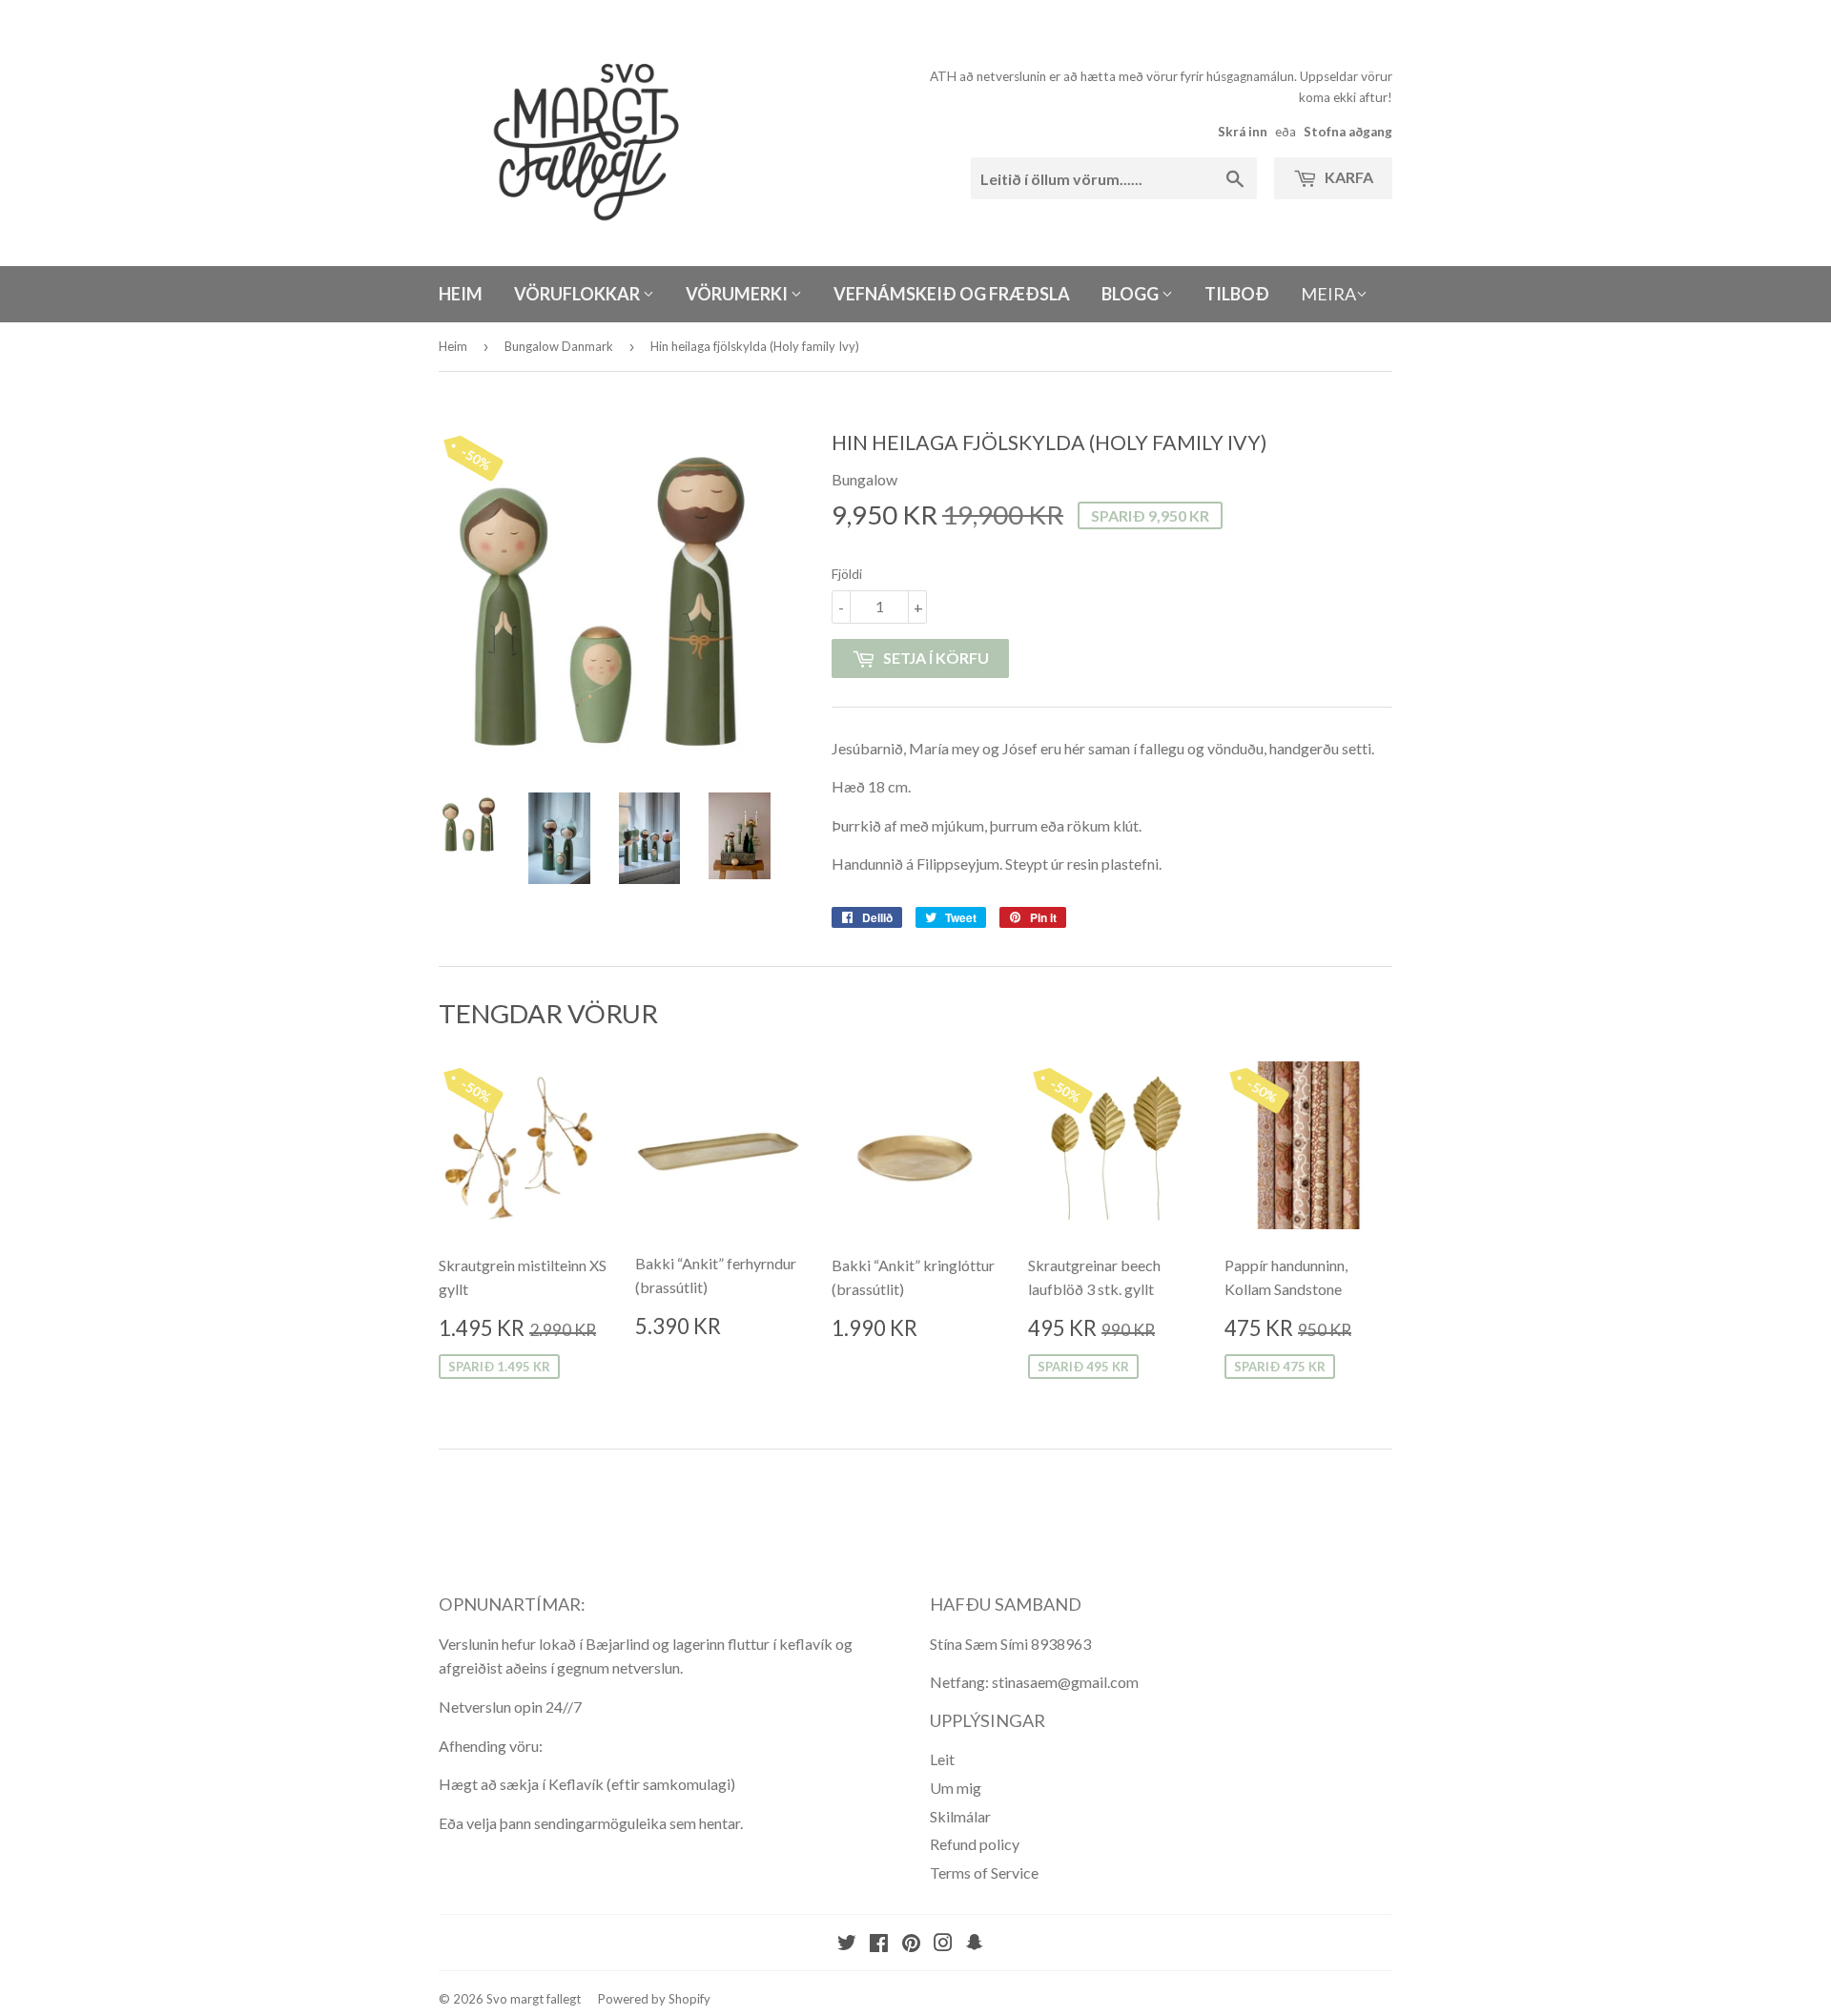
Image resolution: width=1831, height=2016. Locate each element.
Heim (461, 294)
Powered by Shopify (654, 1999)
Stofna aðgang (1348, 132)
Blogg (1132, 294)
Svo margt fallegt (534, 1999)
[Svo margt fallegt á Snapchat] (975, 1944)
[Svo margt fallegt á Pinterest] (911, 1944)
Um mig (956, 1788)
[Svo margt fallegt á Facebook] (879, 1944)
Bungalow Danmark (559, 346)
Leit (942, 1759)
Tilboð (1237, 294)
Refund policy (975, 1844)
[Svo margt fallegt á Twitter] (847, 1944)
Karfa (1348, 177)
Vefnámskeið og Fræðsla (952, 294)
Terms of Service (984, 1872)
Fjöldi (847, 574)
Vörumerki (738, 294)
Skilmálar (960, 1816)
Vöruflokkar (578, 294)
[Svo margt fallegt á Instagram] (943, 1944)
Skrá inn (1243, 132)
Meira (1328, 294)
